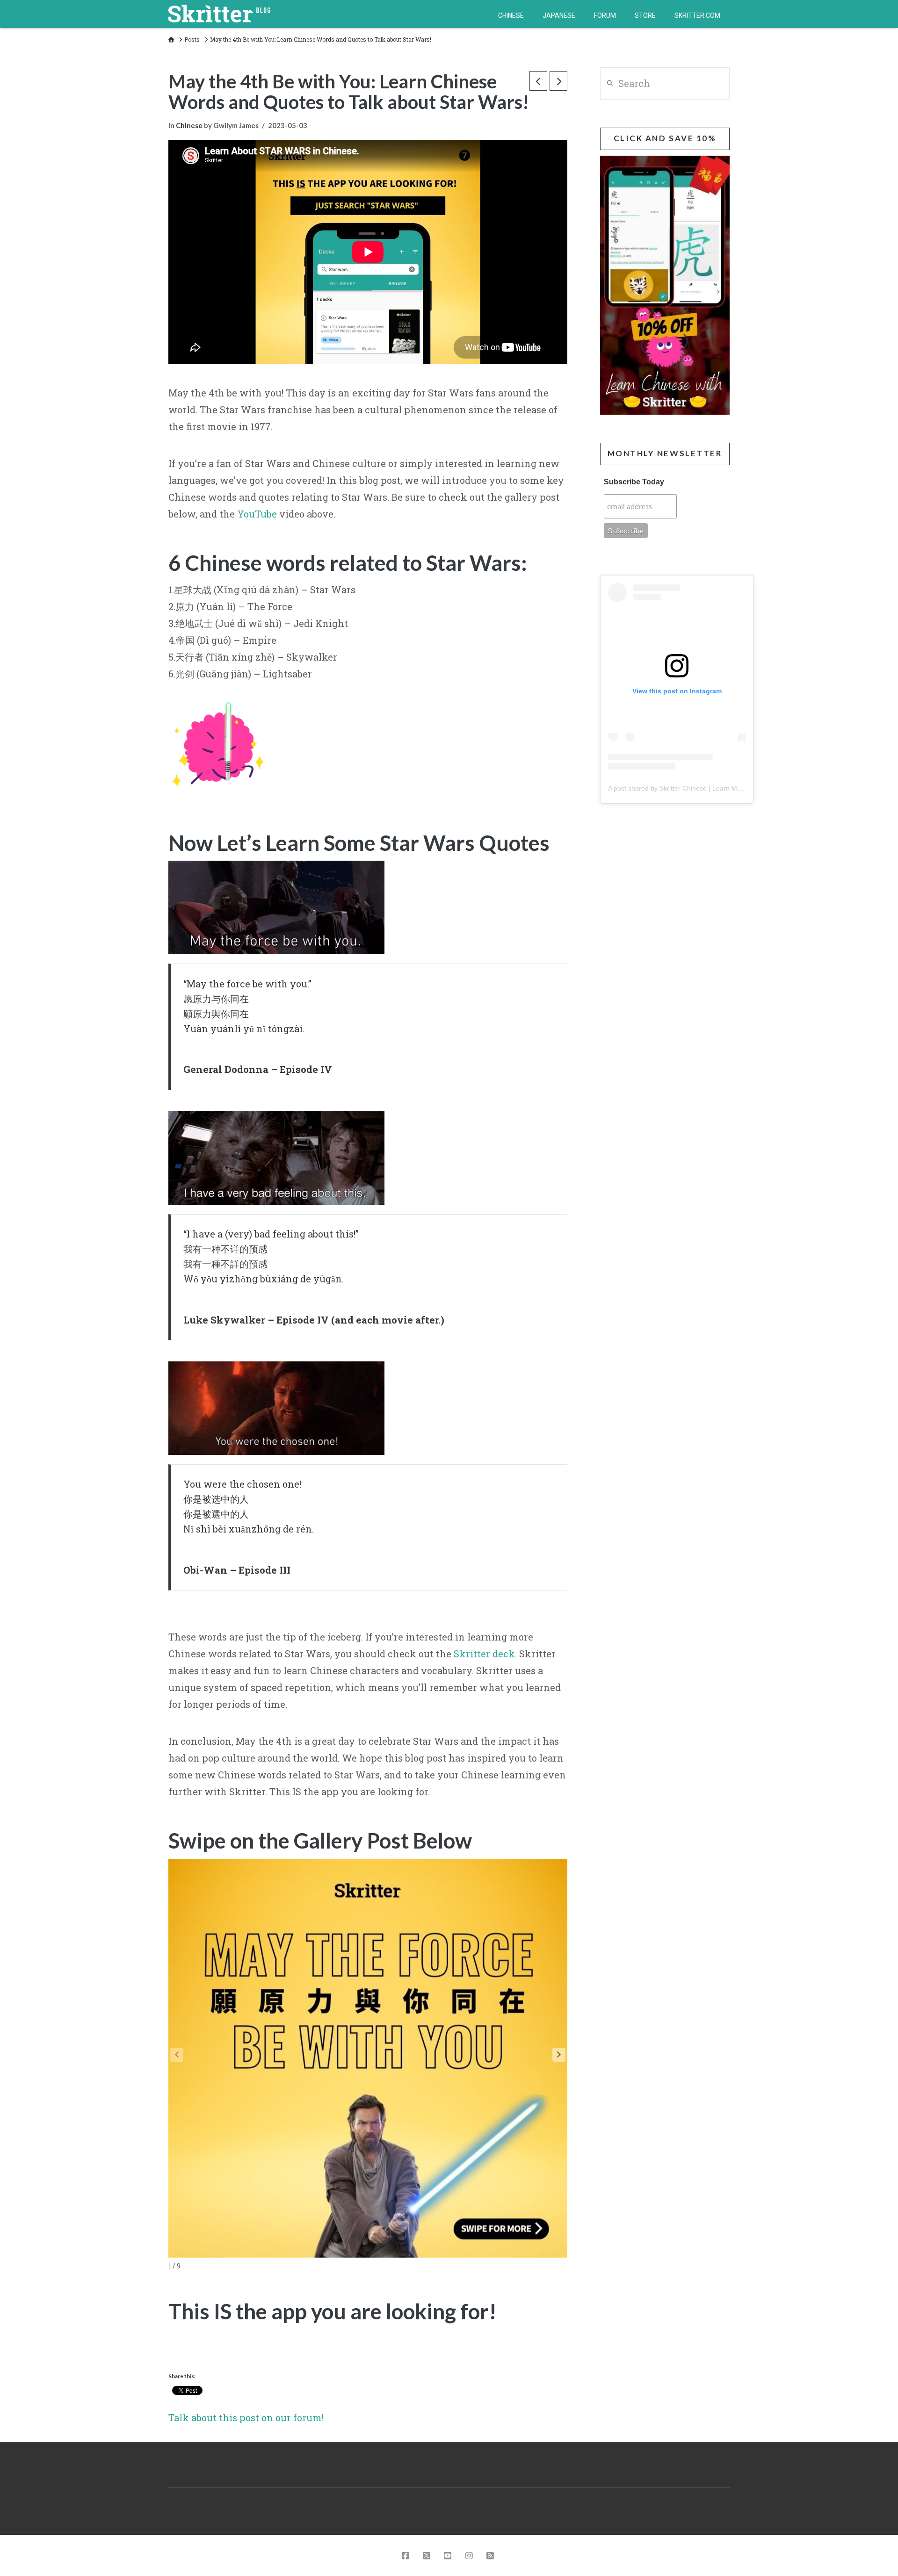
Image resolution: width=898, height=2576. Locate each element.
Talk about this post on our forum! (246, 2418)
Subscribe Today (634, 482)
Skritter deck (484, 1654)
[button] (559, 2055)
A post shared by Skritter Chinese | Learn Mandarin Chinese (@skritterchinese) (725, 788)
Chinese (189, 125)
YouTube (257, 514)
